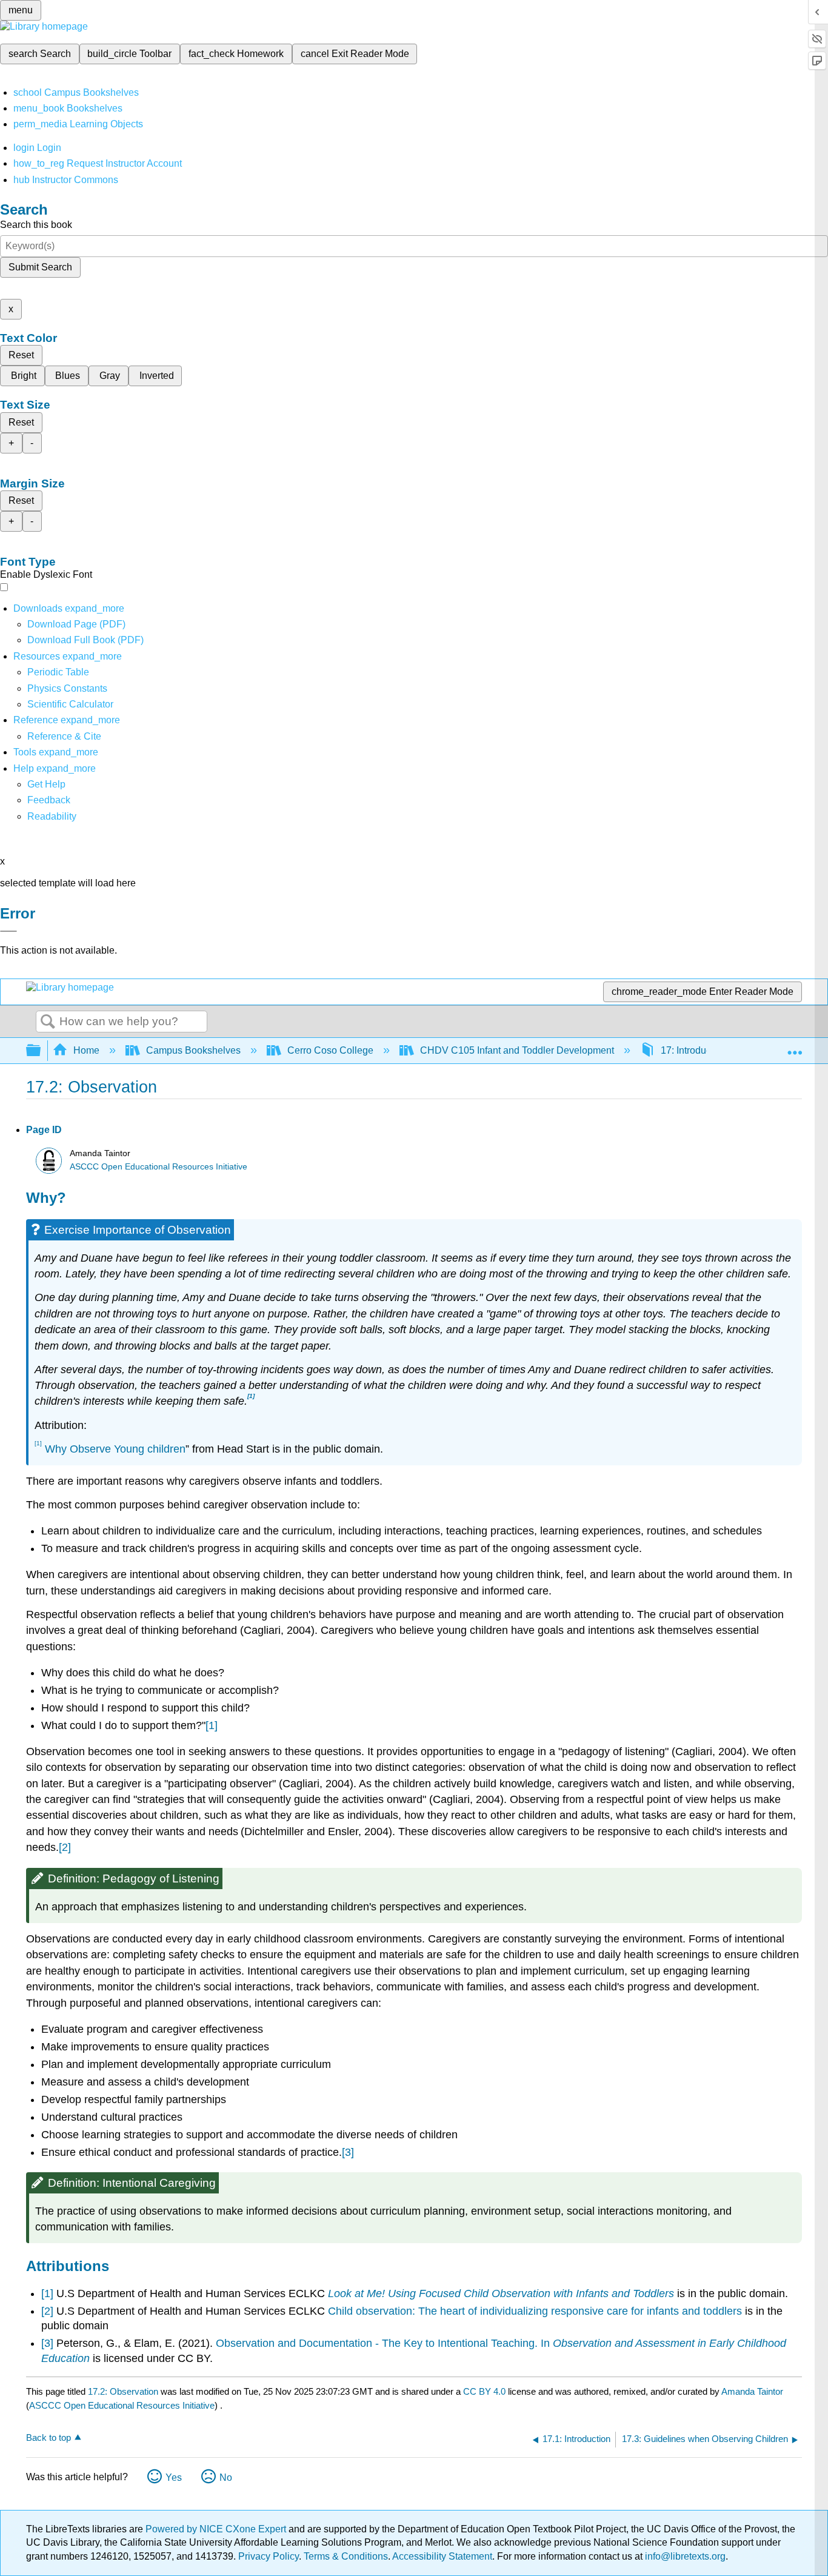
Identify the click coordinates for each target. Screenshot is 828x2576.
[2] (65, 1847)
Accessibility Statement (442, 2556)
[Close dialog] (8, 931)
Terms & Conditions (346, 2556)
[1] (212, 1725)
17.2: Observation (123, 2391)
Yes (174, 2477)
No (226, 2477)
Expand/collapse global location (795, 1047)
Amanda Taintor (752, 2391)
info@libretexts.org (684, 2556)
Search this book (36, 225)
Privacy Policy (269, 2556)
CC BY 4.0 (484, 2391)
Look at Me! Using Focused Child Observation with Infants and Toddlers (501, 2293)
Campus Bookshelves (193, 1050)
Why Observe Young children (115, 1449)
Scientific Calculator (70, 704)
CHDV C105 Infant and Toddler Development (517, 1050)
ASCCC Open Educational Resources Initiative (159, 1167)
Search (48, 1022)
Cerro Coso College (330, 1050)
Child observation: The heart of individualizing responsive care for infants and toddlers (535, 2311)
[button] (49, 800)
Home (86, 1050)
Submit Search (40, 267)
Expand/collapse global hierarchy (41, 1051)
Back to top (48, 2437)
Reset (21, 355)
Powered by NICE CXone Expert (217, 2529)
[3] (348, 2152)
